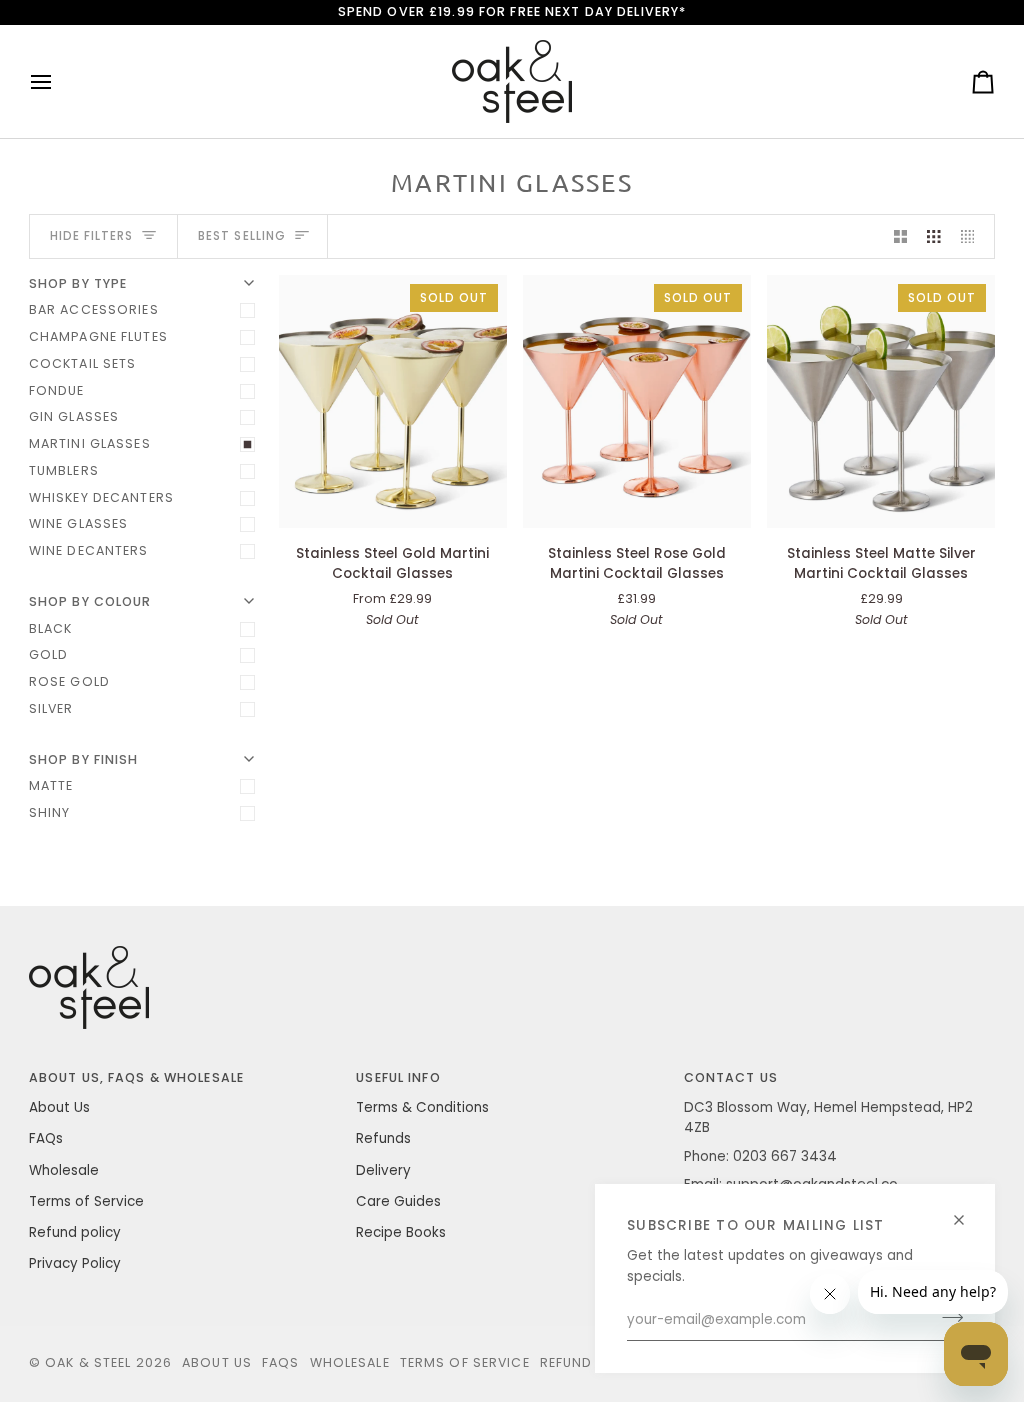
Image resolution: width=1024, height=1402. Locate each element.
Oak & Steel (88, 1362)
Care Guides (398, 1201)
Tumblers (64, 470)
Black (51, 628)
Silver (51, 708)
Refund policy (75, 1232)
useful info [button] (398, 1077)
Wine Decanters (89, 550)
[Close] (967, 1211)
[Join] (946, 1318)
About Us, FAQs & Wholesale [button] (136, 1077)
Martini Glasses (90, 443)
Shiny (50, 812)
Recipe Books (401, 1232)
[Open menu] (59, 81)
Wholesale (64, 1170)
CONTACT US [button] (731, 1077)
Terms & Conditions (422, 1107)
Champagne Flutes (98, 336)
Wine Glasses (79, 523)
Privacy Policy (75, 1263)
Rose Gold (69, 681)
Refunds (383, 1138)
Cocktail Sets (83, 363)
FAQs (46, 1138)
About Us (59, 1107)
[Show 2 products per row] (901, 236)
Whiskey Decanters (101, 497)
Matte (51, 785)
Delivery (383, 1170)
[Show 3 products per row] (934, 236)
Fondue (57, 390)
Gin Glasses (74, 416)
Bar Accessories (94, 309)
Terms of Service (86, 1201)
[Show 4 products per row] (973, 236)
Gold (49, 654)
